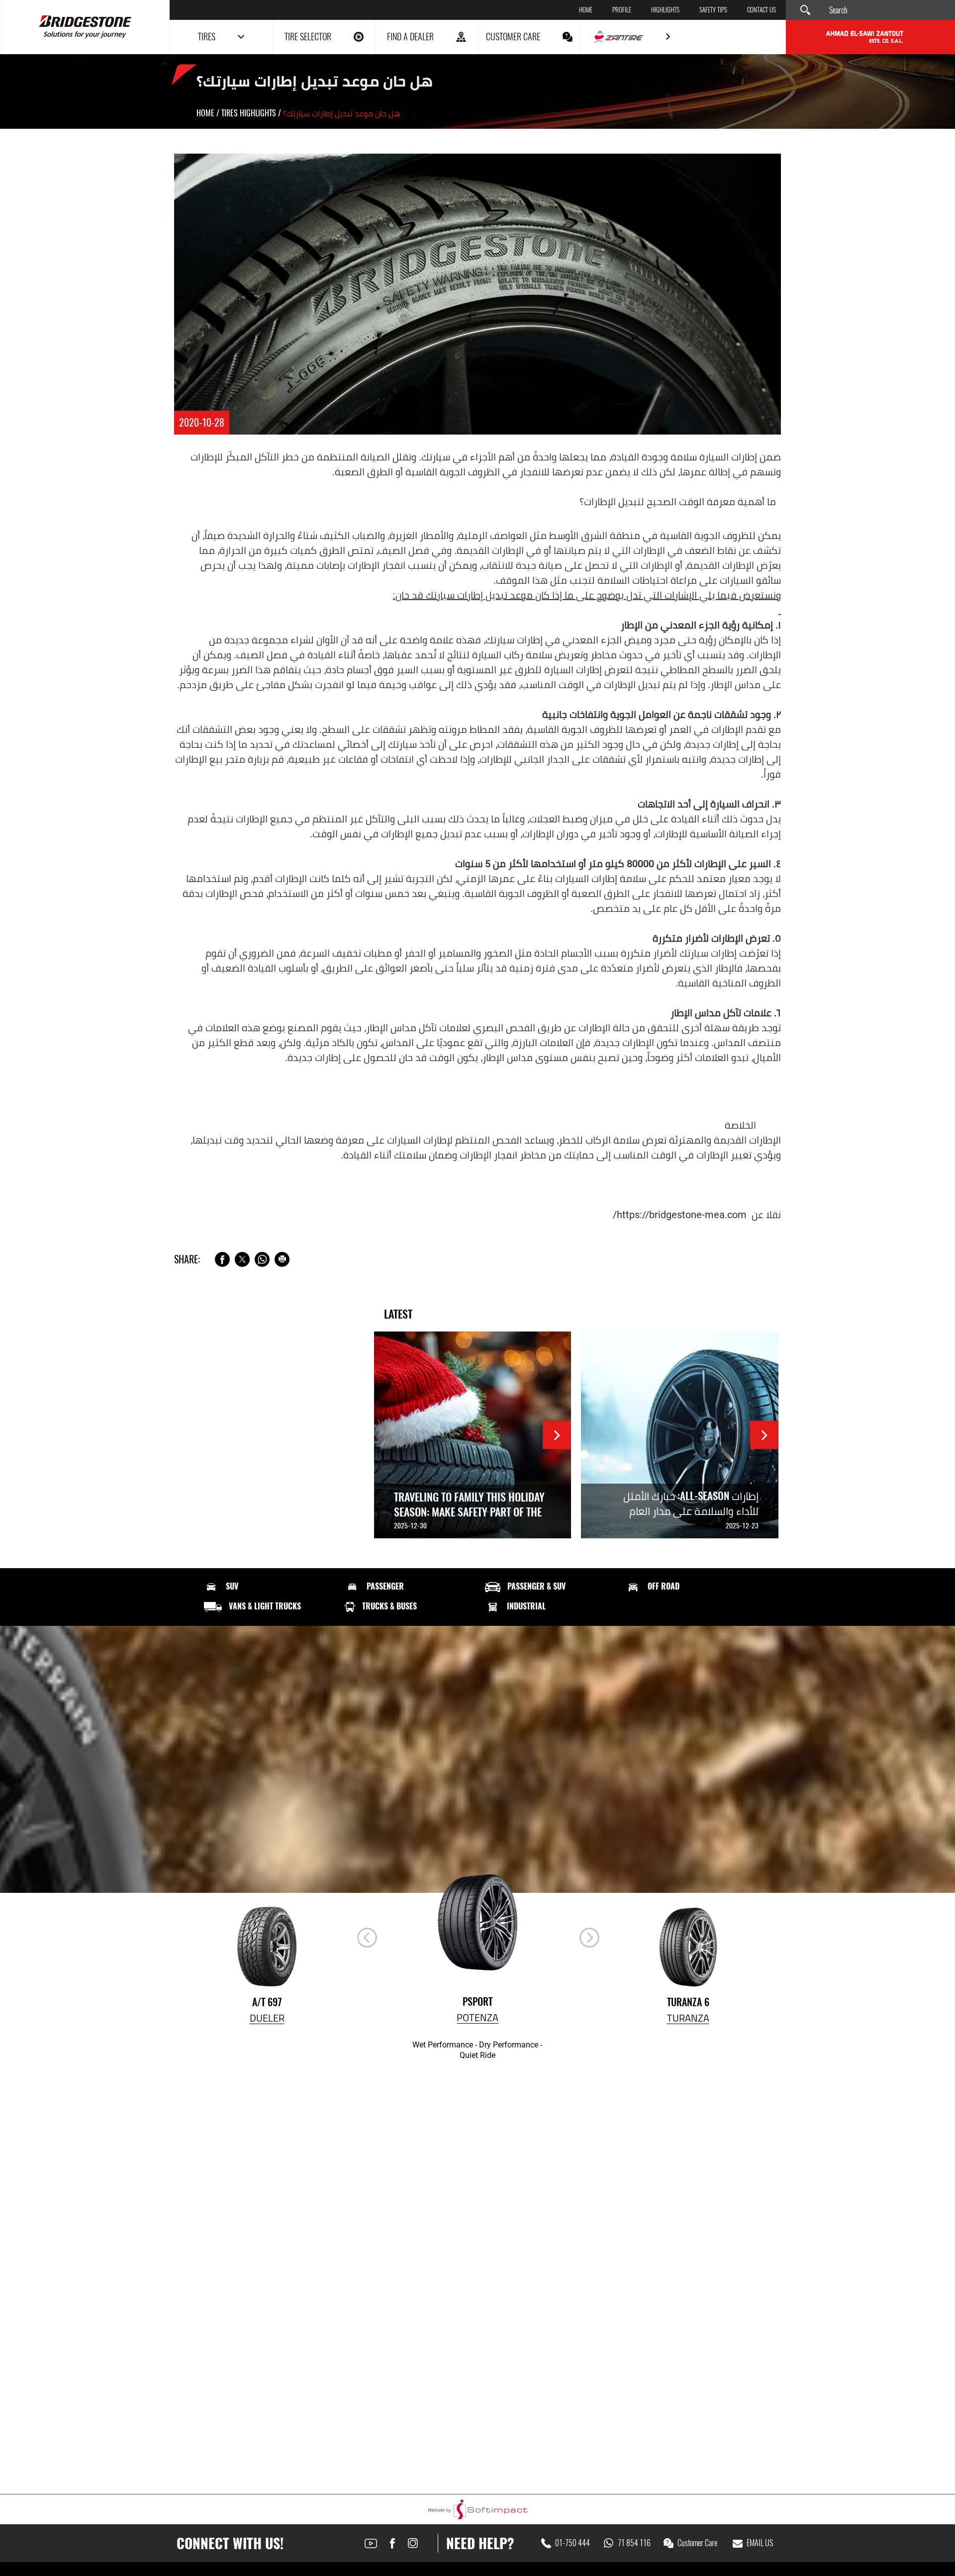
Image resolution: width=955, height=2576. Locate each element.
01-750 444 (573, 2543)
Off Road (664, 1587)
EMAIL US (760, 2543)
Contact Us (762, 10)
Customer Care (697, 2543)
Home (586, 10)
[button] (589, 1938)
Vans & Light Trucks (265, 1606)
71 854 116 (634, 2543)
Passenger (385, 1587)
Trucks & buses (389, 1606)
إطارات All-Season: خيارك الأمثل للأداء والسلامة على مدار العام (691, 1503)
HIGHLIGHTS (665, 10)
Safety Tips (713, 10)
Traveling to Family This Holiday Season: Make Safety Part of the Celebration (469, 1512)
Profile (622, 10)
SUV (232, 1587)
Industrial (526, 1606)
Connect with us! (230, 2543)
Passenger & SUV (536, 1587)
